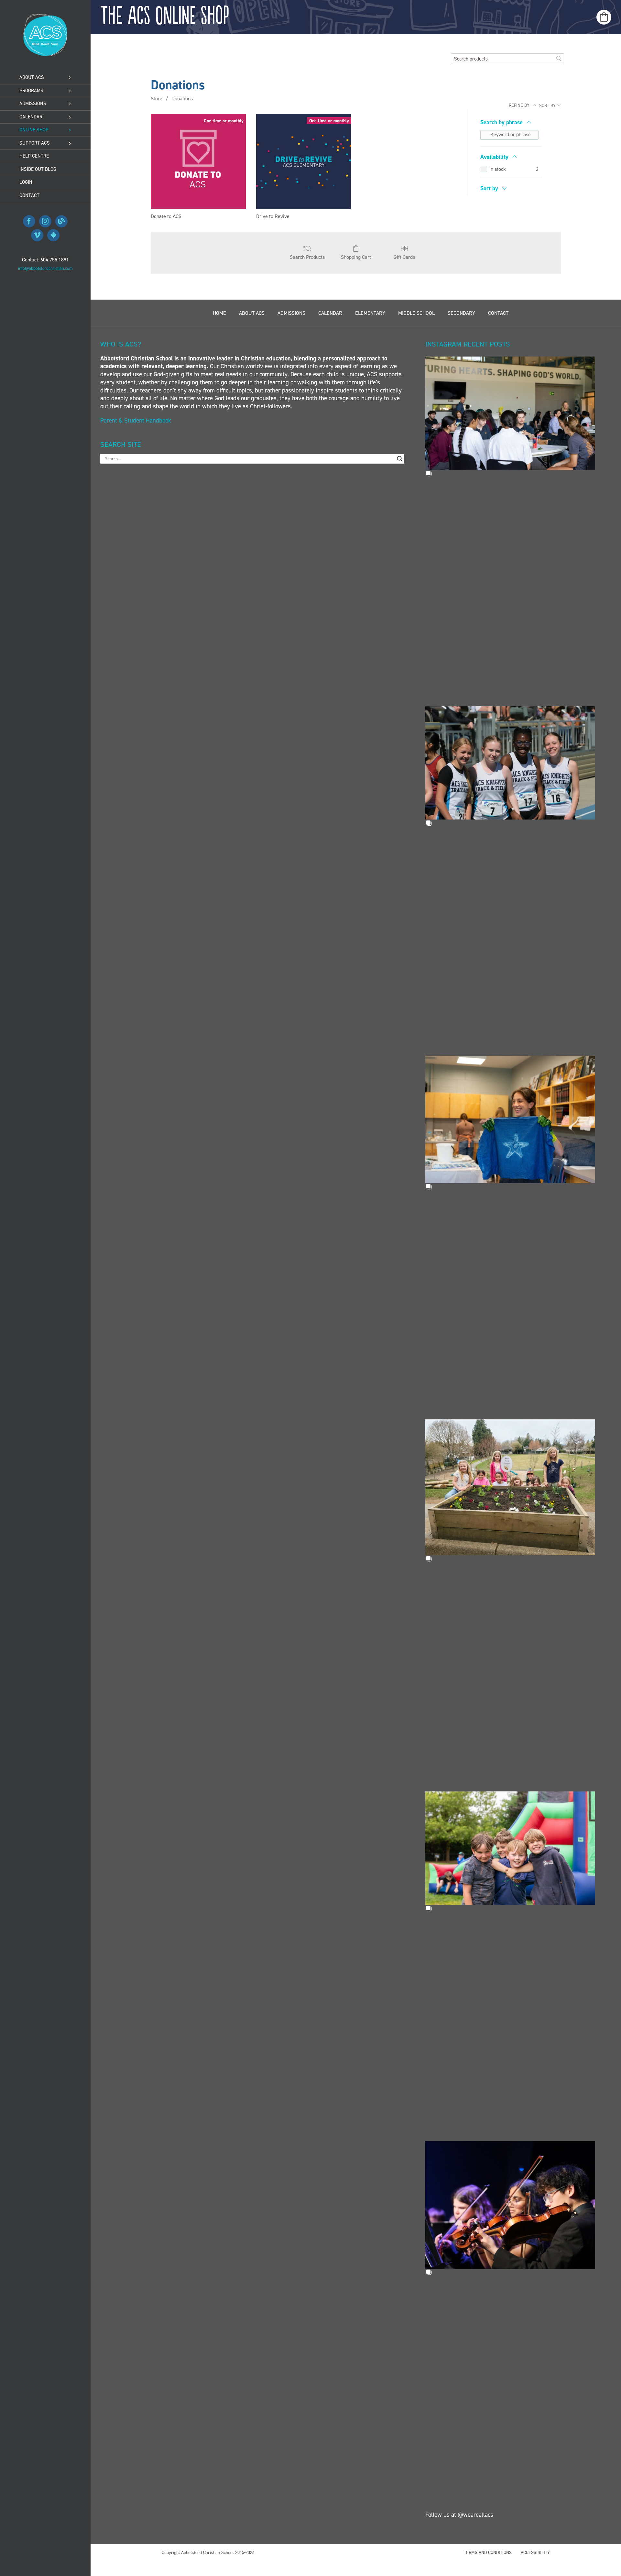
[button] (510, 418)
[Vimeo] (37, 235)
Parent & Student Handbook (136, 420)
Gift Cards (404, 257)
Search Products (307, 257)
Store (157, 99)
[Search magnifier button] (400, 459)
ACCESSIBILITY (535, 2553)
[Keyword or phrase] (485, 135)
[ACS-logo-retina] (45, 16)
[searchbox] (507, 59)
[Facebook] (29, 221)
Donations (182, 99)
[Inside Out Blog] (61, 221)
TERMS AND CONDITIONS (488, 2553)
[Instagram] (45, 221)
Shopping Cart (356, 257)
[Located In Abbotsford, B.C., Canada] (53, 235)
